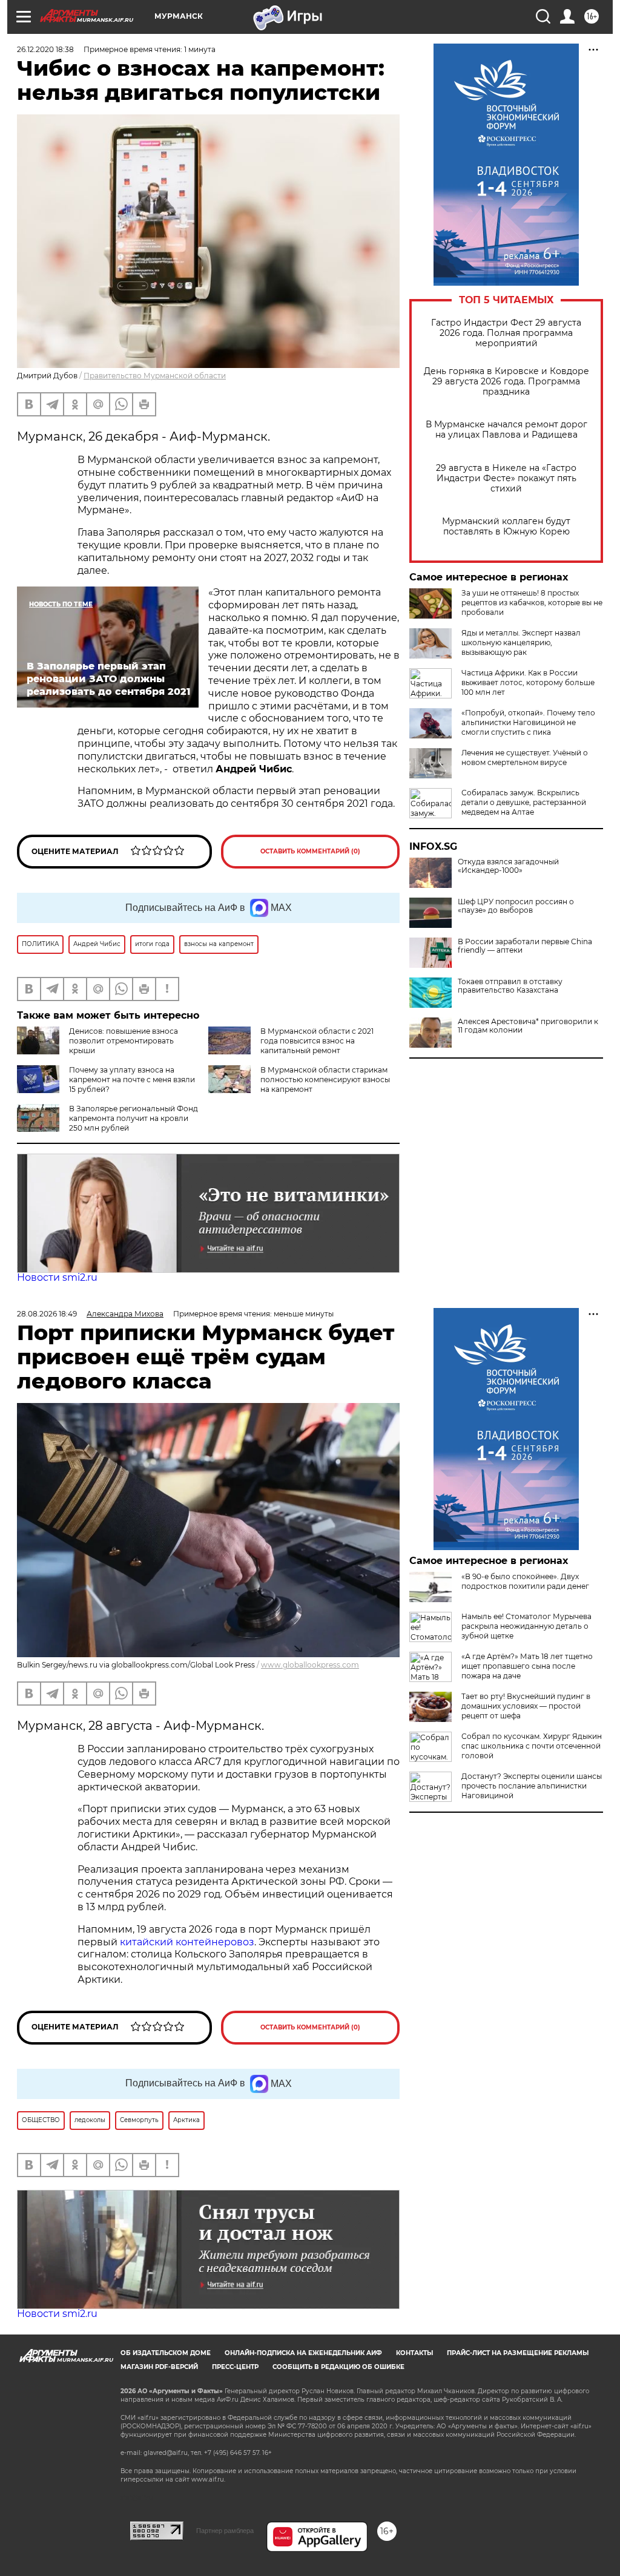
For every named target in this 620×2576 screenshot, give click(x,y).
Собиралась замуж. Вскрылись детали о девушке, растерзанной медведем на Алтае (524, 802)
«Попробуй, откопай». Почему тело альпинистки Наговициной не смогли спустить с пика (528, 722)
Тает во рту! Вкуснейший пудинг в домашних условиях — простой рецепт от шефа (526, 1706)
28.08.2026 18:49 (47, 1314)
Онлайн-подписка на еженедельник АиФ (303, 2353)
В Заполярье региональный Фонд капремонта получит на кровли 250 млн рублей (134, 1118)
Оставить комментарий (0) (310, 851)
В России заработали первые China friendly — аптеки (525, 946)
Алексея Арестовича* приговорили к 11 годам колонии (528, 1026)
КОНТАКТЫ (414, 2353)
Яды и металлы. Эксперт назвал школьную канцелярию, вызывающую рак (521, 642)
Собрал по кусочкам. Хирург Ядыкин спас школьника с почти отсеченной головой (532, 1746)
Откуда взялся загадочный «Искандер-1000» (508, 866)
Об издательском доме (166, 2353)
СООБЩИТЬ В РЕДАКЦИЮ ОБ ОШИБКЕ (338, 2367)
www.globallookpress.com (310, 1665)
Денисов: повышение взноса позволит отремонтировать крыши (124, 1041)
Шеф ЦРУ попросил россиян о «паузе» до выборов (516, 906)
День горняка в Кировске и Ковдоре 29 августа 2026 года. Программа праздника (506, 382)
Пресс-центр (235, 2367)
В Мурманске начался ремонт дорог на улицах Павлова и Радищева (506, 430)
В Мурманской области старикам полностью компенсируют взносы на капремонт (325, 1079)
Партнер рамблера (225, 2531)
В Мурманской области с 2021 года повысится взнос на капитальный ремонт (317, 1041)
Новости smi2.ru (57, 1277)
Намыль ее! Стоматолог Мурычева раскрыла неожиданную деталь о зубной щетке (526, 1626)
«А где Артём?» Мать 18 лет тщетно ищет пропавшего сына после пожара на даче (527, 1666)
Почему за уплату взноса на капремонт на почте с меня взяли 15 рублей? (132, 1079)
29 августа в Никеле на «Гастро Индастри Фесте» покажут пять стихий (506, 478)
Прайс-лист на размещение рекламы (518, 2353)
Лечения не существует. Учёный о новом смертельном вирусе (525, 757)
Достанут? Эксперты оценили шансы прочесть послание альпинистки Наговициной (532, 1786)
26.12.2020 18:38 (45, 49)
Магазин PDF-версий (159, 2367)
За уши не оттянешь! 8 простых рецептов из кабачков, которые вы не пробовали (532, 603)
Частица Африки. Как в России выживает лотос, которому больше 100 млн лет (528, 682)
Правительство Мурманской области (155, 376)
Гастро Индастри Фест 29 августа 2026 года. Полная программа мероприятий (506, 333)
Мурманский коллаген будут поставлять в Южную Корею (506, 527)
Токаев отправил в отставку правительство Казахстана (510, 986)
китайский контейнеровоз (187, 1942)
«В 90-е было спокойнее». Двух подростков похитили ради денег (525, 1581)
